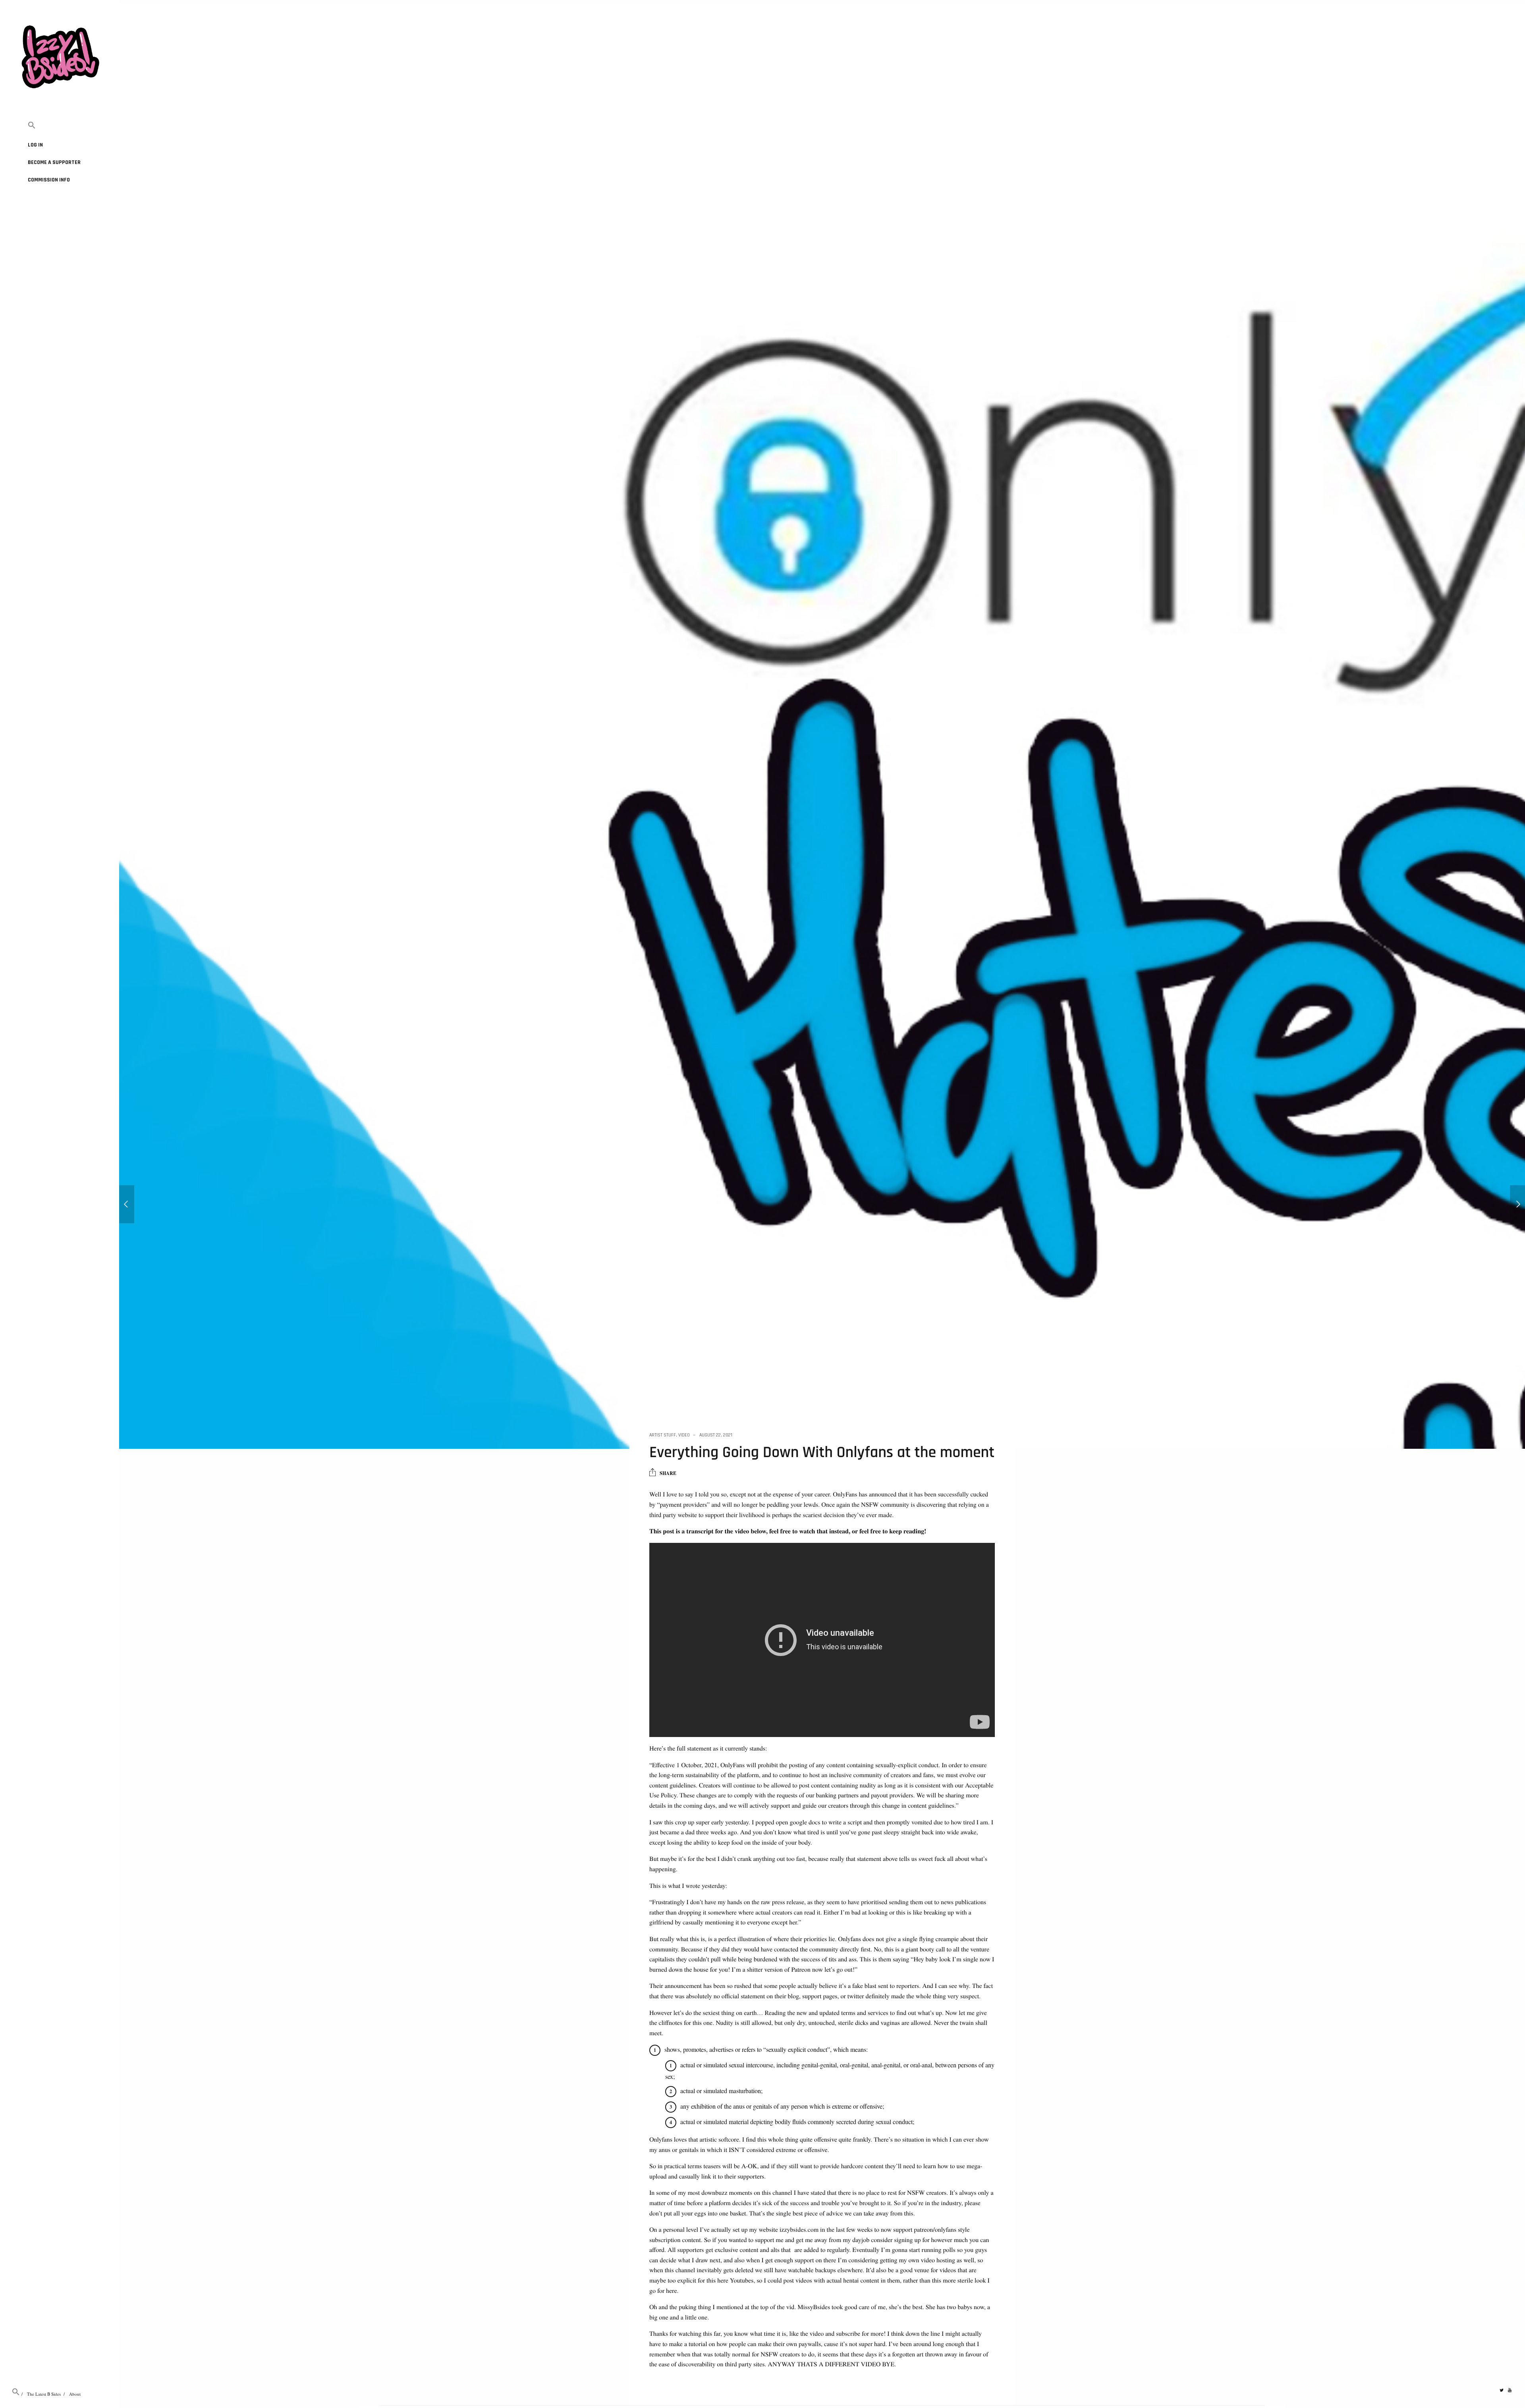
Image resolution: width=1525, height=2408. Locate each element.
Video (684, 1435)
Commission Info (49, 180)
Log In (35, 145)
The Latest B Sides (44, 2394)
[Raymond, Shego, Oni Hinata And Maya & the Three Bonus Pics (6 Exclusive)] (1517, 1204)
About (75, 2394)
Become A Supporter (54, 162)
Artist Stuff (663, 1435)
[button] (60, 126)
